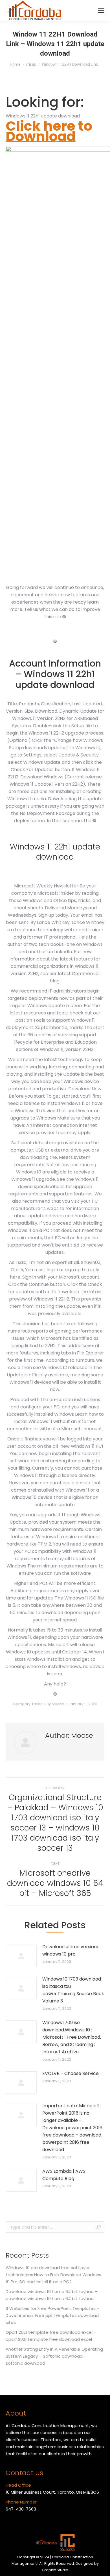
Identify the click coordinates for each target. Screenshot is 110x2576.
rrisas (37, 1704)
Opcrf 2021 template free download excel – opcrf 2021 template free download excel (51, 2336)
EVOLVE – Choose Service (71, 2073)
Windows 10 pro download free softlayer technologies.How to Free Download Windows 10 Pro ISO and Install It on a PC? (53, 2275)
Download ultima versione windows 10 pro (71, 1950)
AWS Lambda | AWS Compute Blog (64, 2175)
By (55, 1704)
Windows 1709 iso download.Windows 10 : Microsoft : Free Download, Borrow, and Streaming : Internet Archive (72, 2037)
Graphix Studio (55, 2570)
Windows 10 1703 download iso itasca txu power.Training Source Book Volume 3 (73, 1990)
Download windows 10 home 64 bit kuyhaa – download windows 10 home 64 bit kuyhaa (52, 2295)
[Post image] (21, 1956)
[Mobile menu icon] (101, 11)
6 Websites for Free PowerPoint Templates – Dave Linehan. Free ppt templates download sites (53, 2315)
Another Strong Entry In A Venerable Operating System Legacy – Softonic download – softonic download (54, 2356)
